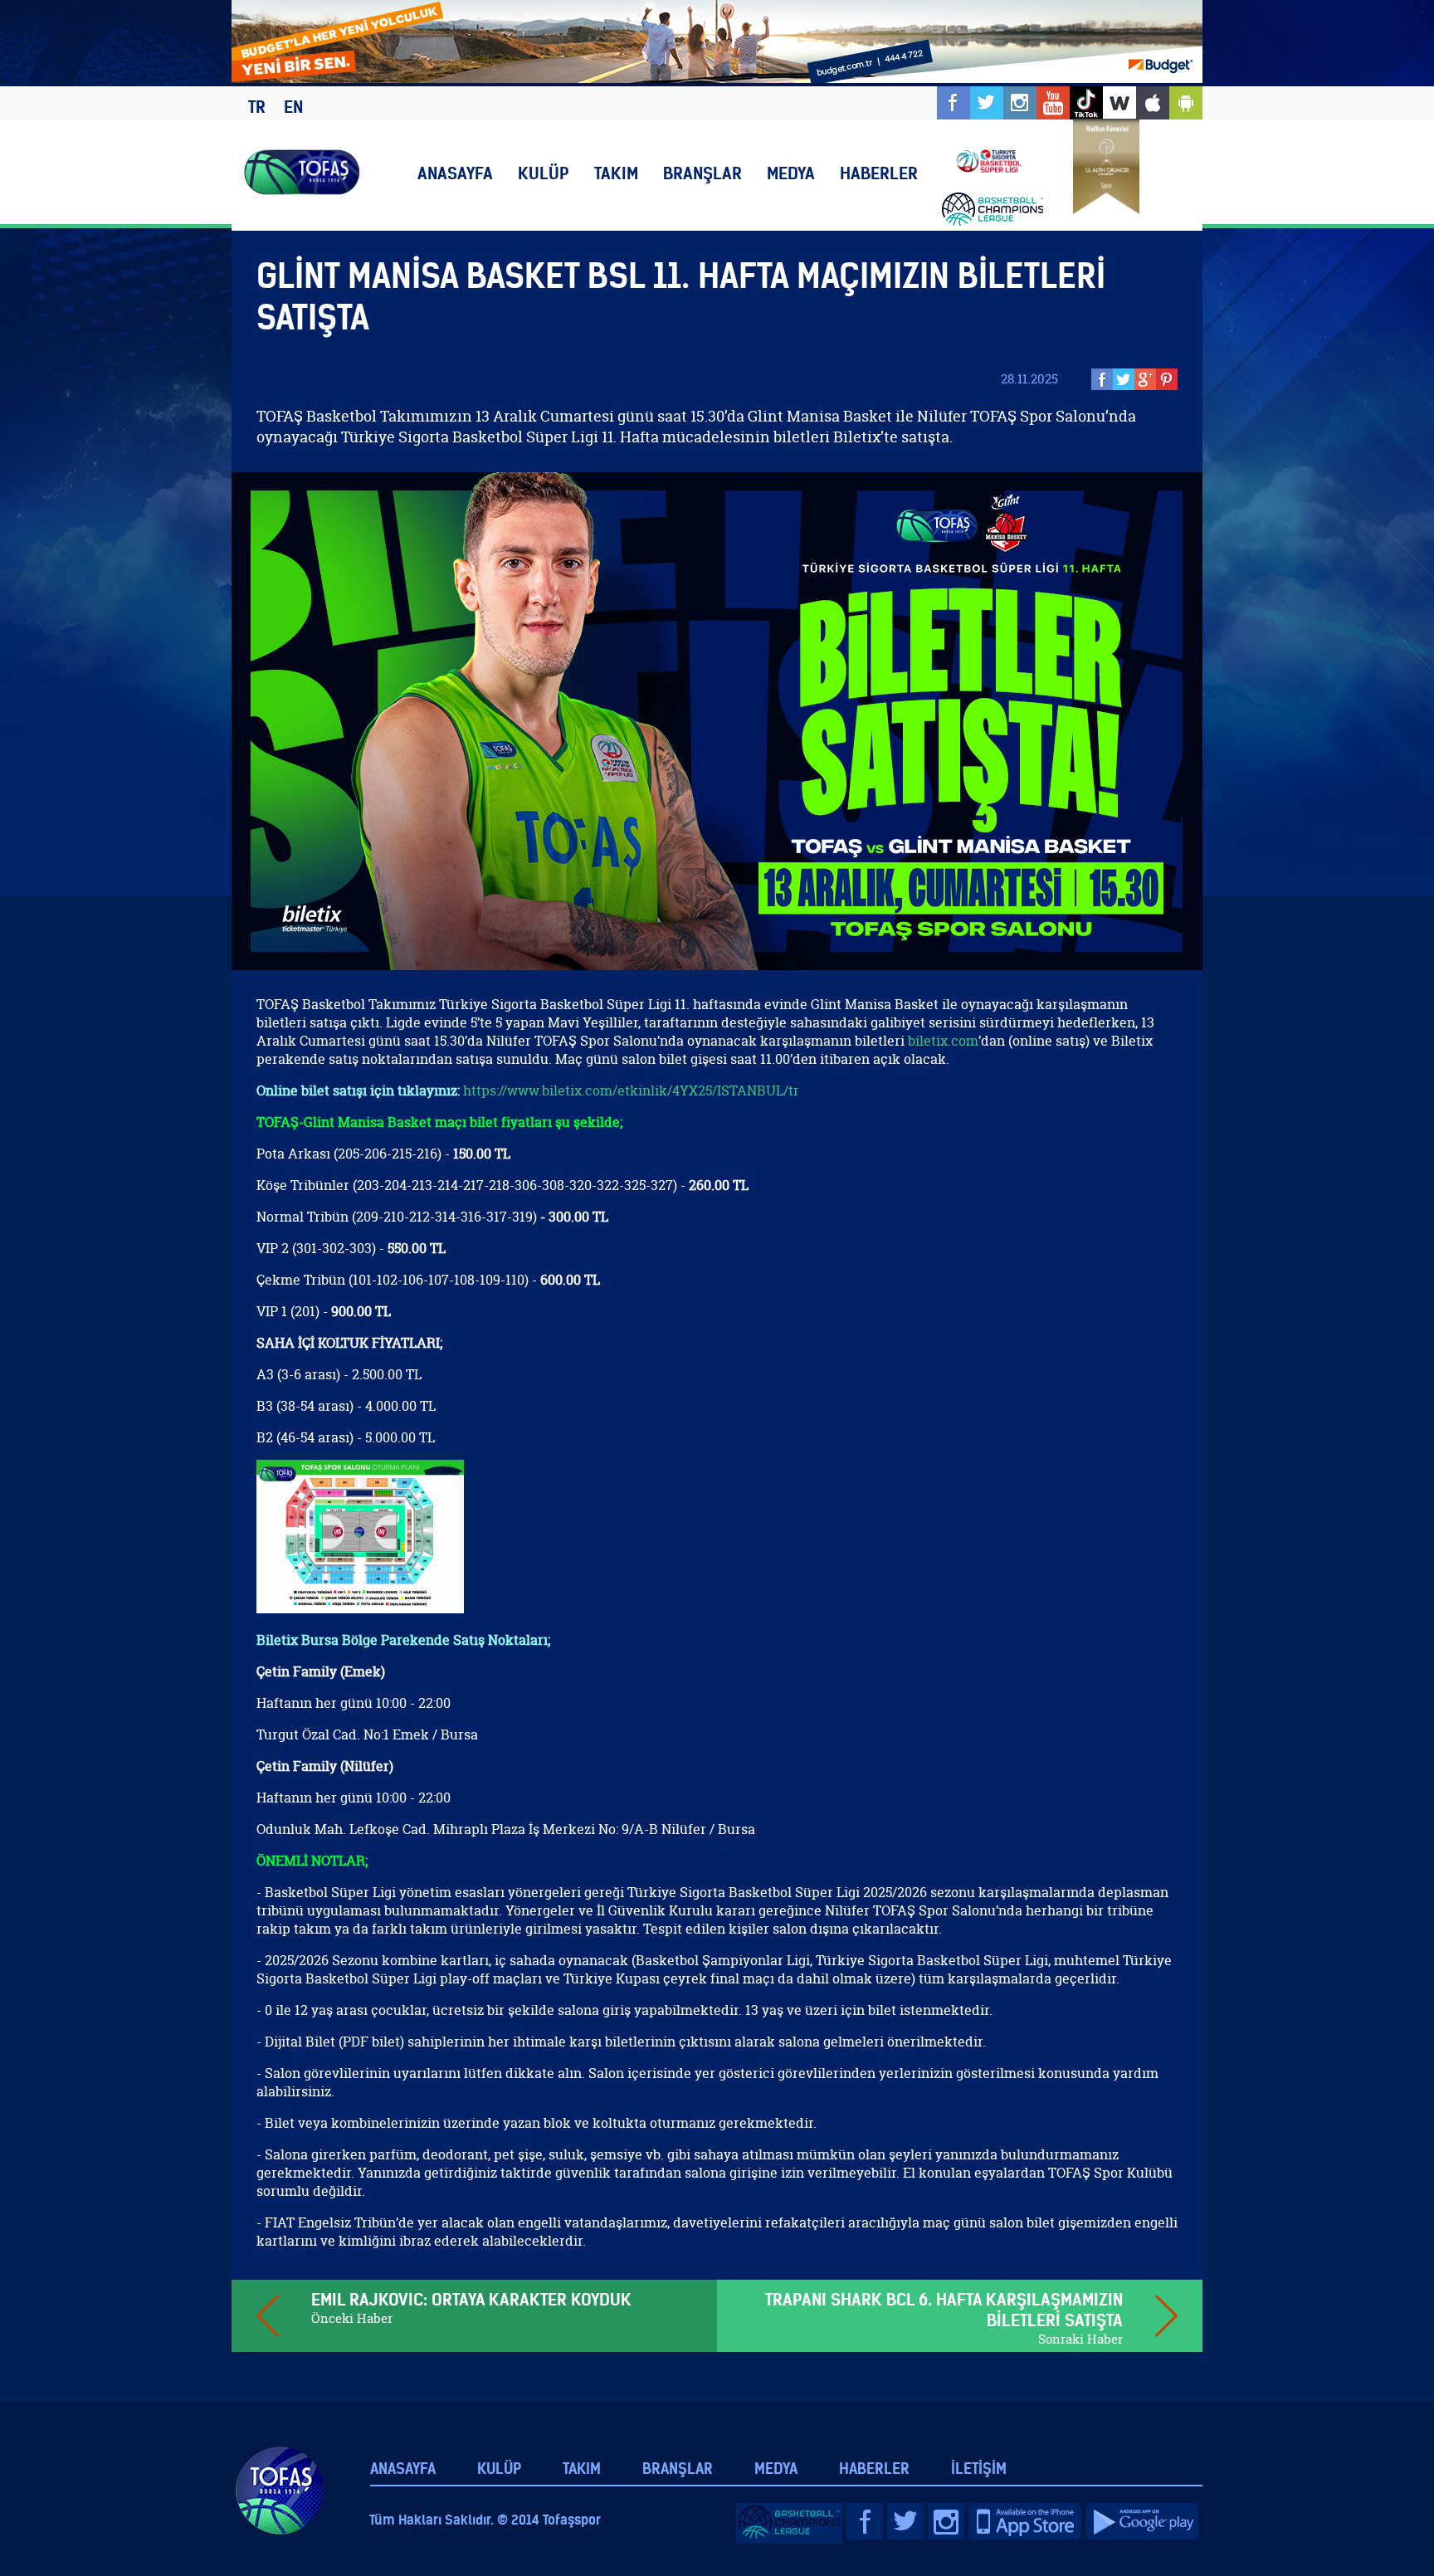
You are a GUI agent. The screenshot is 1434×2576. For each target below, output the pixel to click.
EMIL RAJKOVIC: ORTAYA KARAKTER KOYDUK (471, 2299)
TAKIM (616, 173)
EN (293, 107)
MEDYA (791, 173)
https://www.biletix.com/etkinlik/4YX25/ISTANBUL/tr (631, 1090)
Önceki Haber (352, 2318)
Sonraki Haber (1080, 2339)
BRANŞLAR (702, 173)
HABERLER (879, 173)
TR (257, 107)
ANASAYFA (455, 173)
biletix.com (943, 1041)
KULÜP (544, 173)
